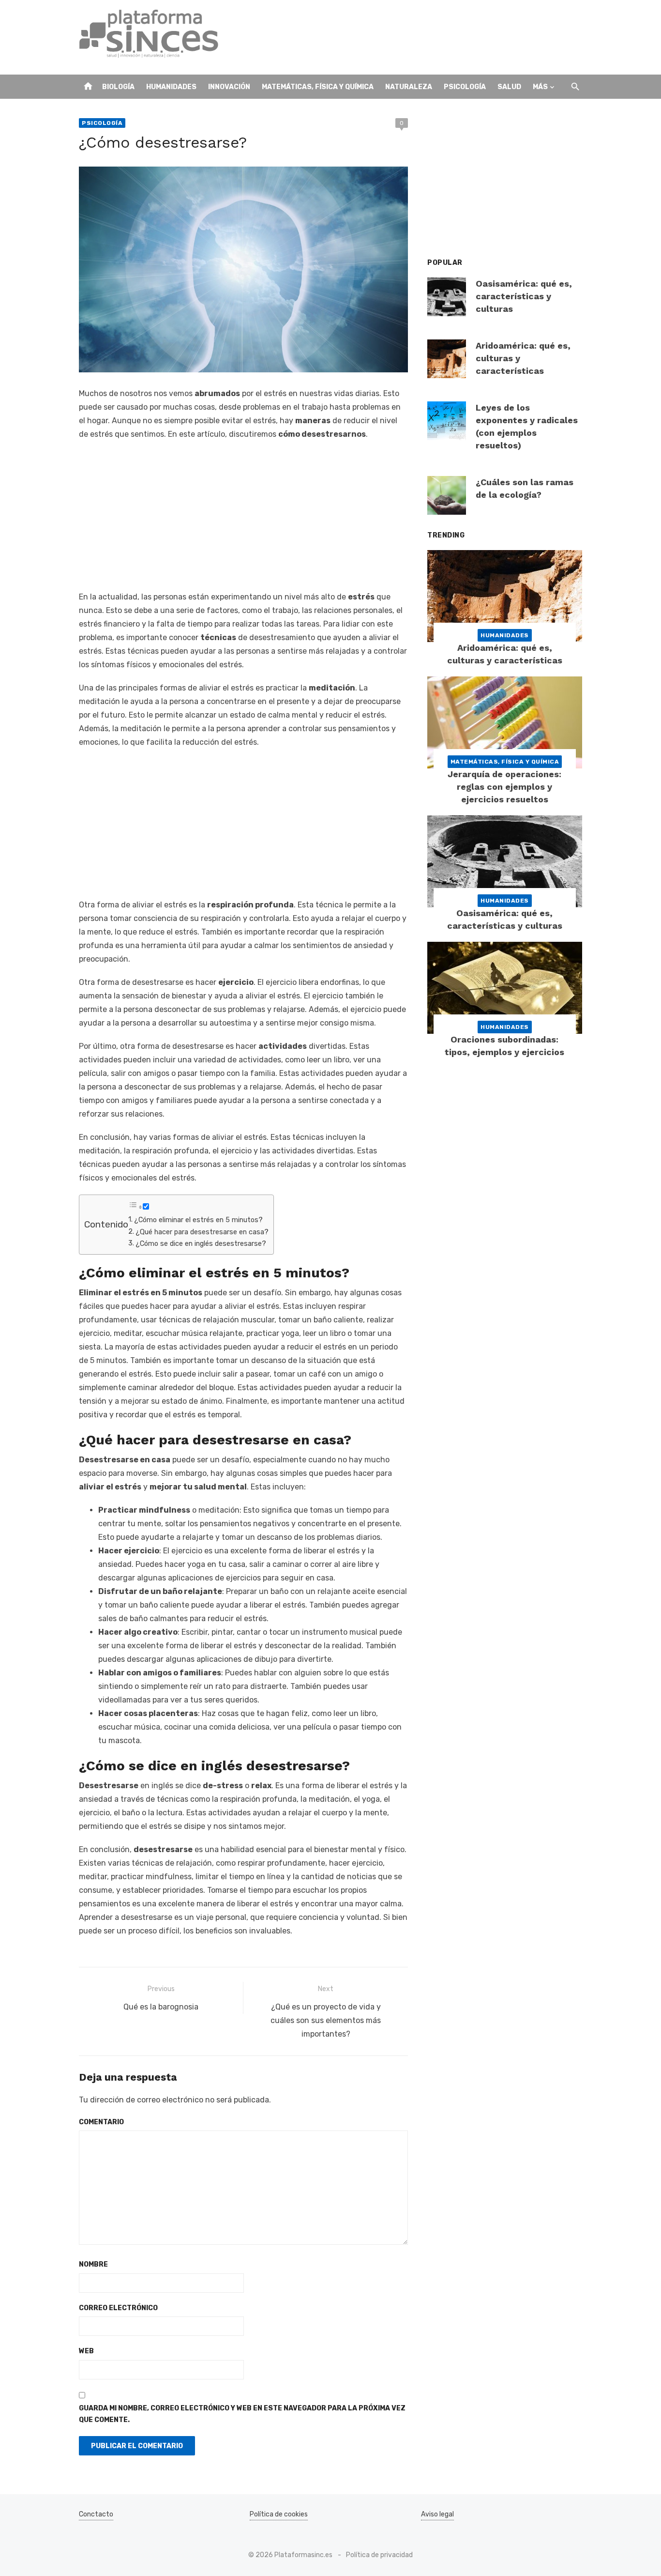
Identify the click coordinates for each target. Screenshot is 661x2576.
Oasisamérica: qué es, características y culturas (524, 296)
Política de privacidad (379, 2555)
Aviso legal (437, 2514)
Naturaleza (409, 87)
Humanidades (171, 87)
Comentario (101, 2122)
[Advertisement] (406, 37)
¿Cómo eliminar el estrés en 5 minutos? (198, 1220)
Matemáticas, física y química (318, 87)
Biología (118, 87)
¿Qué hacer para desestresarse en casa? (202, 1232)
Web (86, 2351)
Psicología (465, 87)
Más (540, 87)
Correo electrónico (118, 2308)
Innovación (229, 87)
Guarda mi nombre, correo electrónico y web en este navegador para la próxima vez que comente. (242, 2414)
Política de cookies (279, 2514)
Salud (509, 87)
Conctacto (96, 2514)
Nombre (93, 2264)
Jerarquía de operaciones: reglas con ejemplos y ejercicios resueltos (504, 787)
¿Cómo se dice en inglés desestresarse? (201, 1243)
